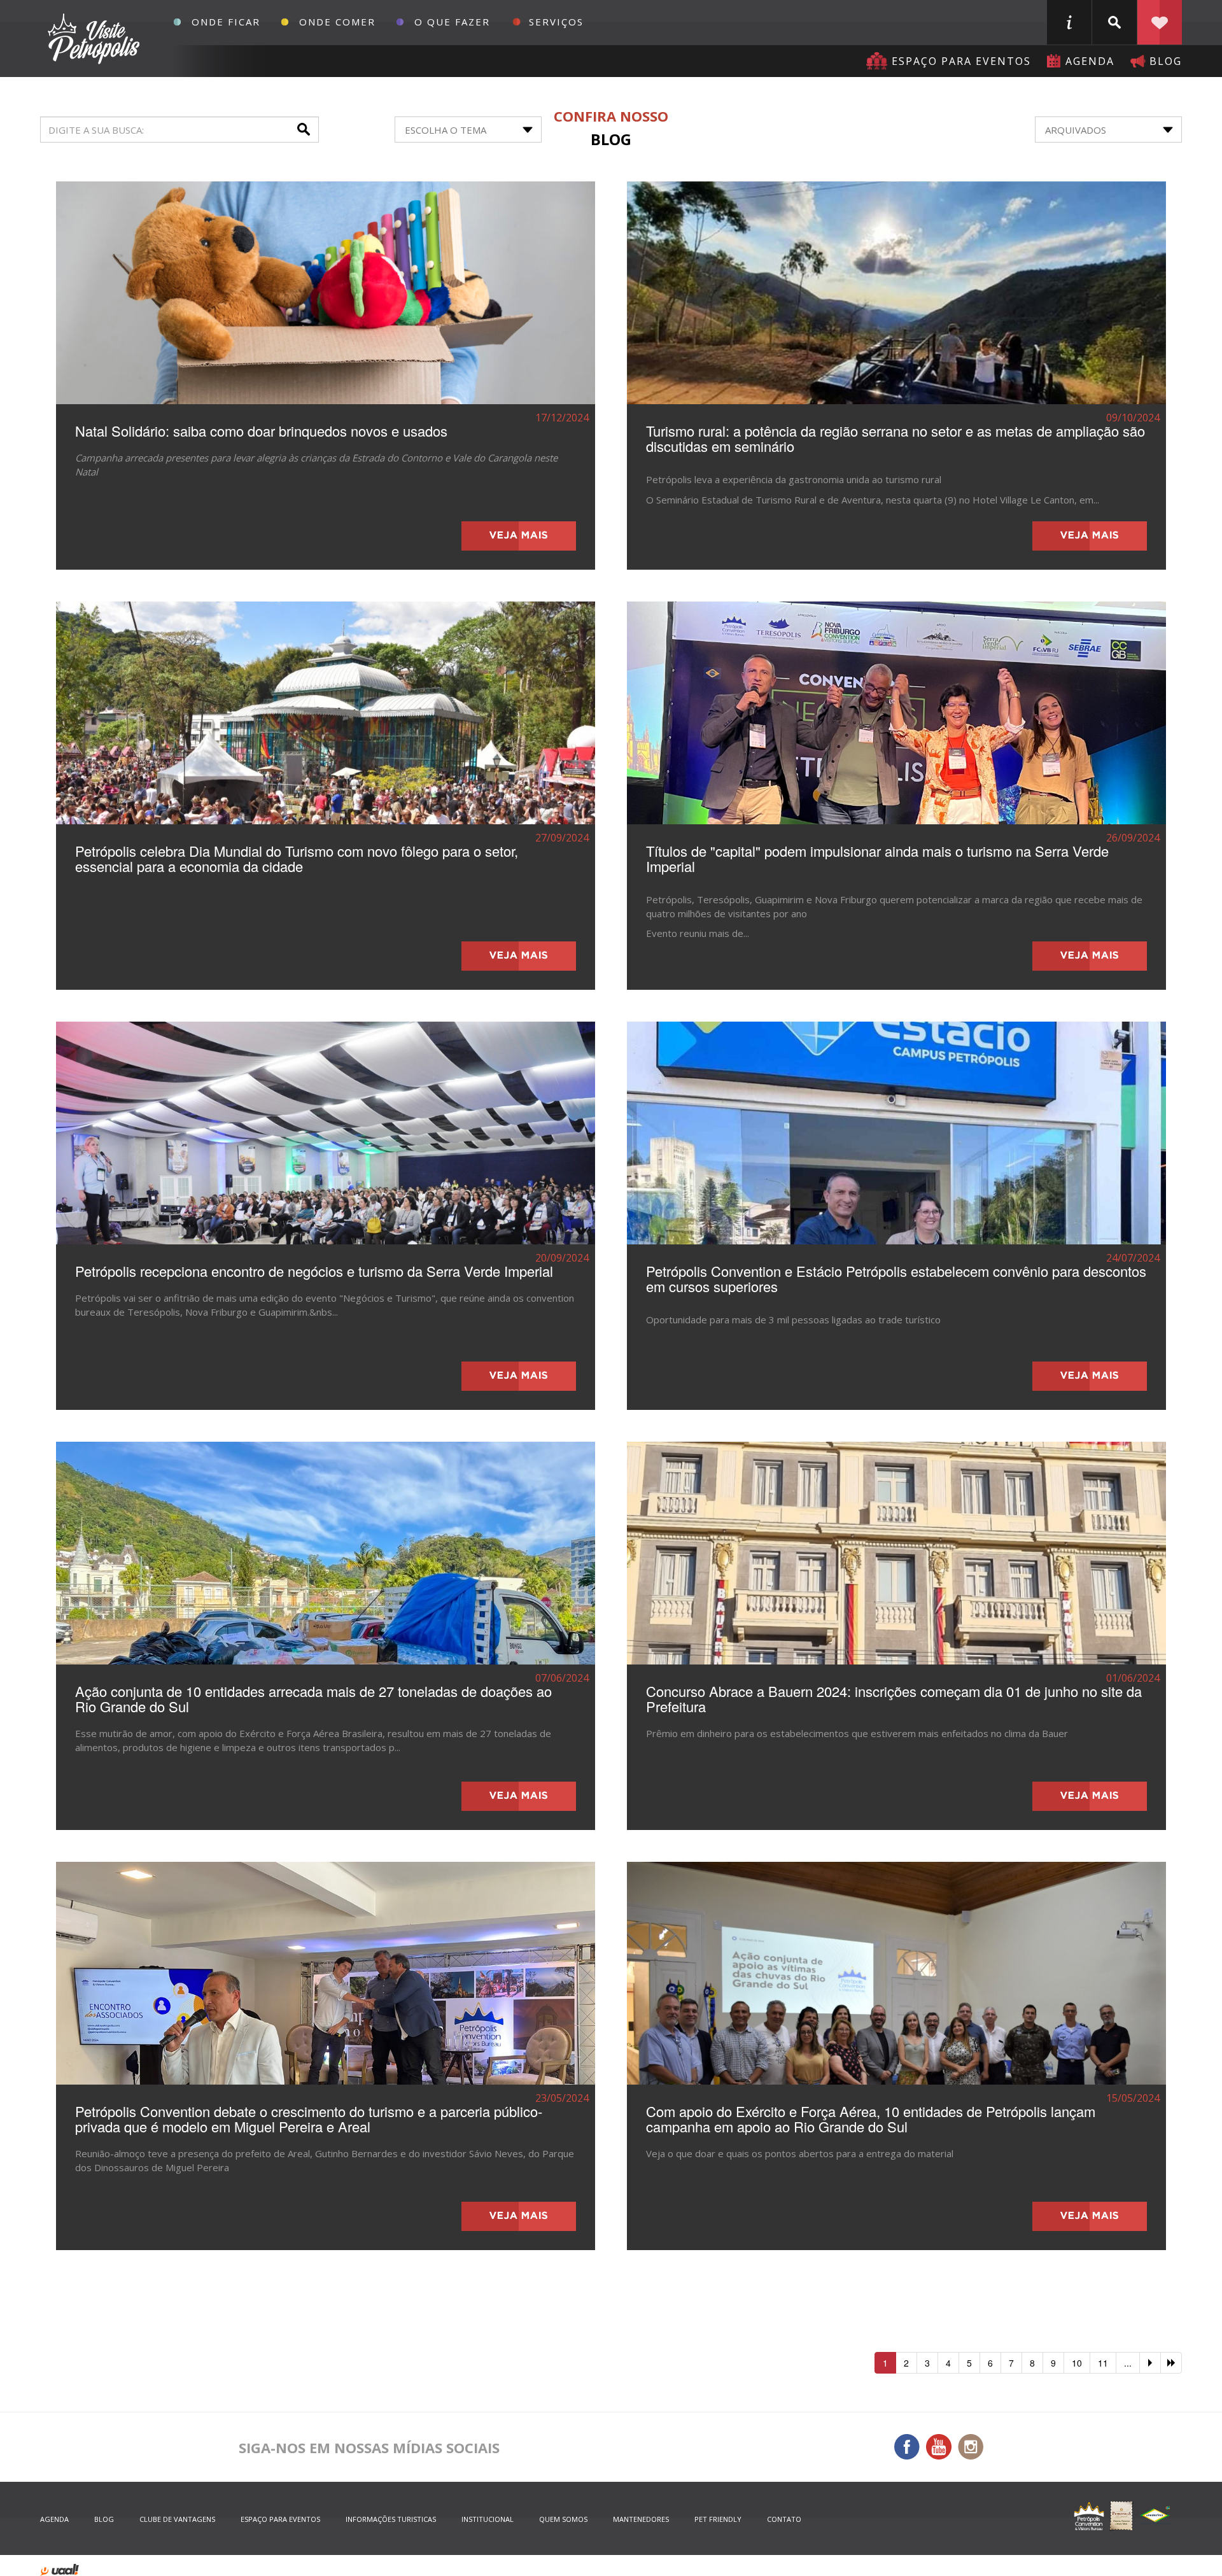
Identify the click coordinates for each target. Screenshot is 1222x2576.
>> (1171, 2363)
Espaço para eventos (961, 61)
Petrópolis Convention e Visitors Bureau (92, 39)
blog (1166, 61)
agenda (1090, 61)
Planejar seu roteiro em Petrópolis (1160, 22)
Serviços (556, 22)
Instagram (971, 2447)
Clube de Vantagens (177, 2519)
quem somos (563, 2519)
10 (1077, 2363)
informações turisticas (1069, 22)
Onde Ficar (226, 22)
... (1128, 2363)
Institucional (488, 2519)
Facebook (907, 2447)
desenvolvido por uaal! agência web (60, 2570)
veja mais (519, 536)
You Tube (939, 2447)
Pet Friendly (718, 2519)
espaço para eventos (280, 2519)
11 (1103, 2363)
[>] (1150, 2363)
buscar (1114, 22)
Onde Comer (337, 22)
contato (784, 2519)
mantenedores (641, 2519)
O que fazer (452, 22)
